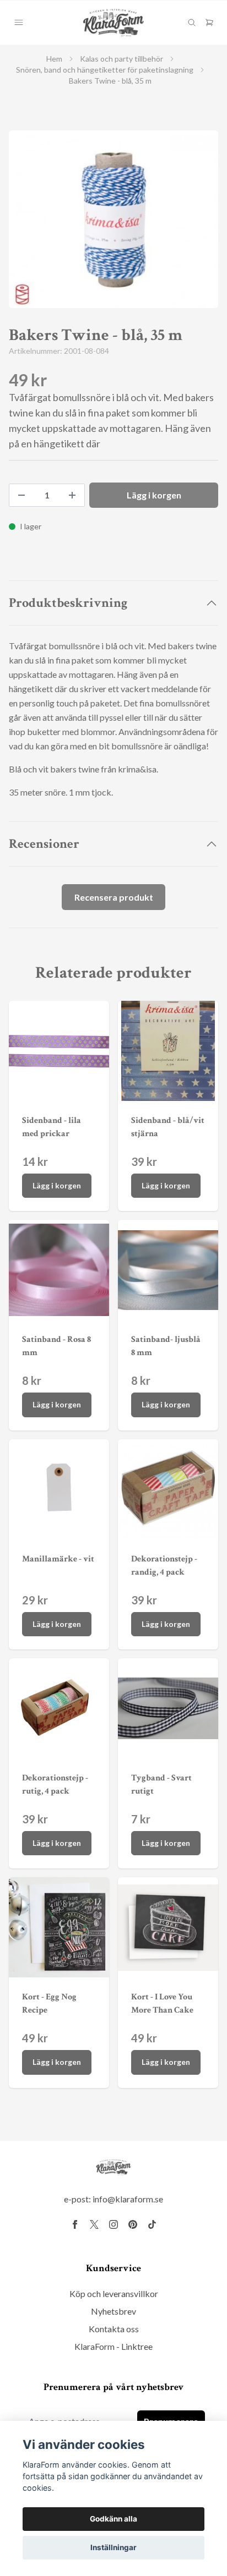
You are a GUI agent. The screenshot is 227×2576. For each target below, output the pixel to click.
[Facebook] (75, 2224)
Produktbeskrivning (68, 603)
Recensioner (44, 844)
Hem (54, 59)
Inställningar (113, 2547)
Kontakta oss (114, 2329)
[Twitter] (94, 2224)
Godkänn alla (113, 2519)
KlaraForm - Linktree (113, 2346)
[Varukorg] (209, 23)
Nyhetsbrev (113, 2311)
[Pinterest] (133, 2224)
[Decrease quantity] (21, 495)
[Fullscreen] (113, 219)
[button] (199, 224)
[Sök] (192, 23)
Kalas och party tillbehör (121, 59)
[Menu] (19, 23)
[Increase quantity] (72, 495)
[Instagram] (113, 2224)
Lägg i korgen (57, 1185)
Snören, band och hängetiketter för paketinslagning (105, 70)
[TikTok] (152, 2224)
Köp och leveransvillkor (114, 2293)
